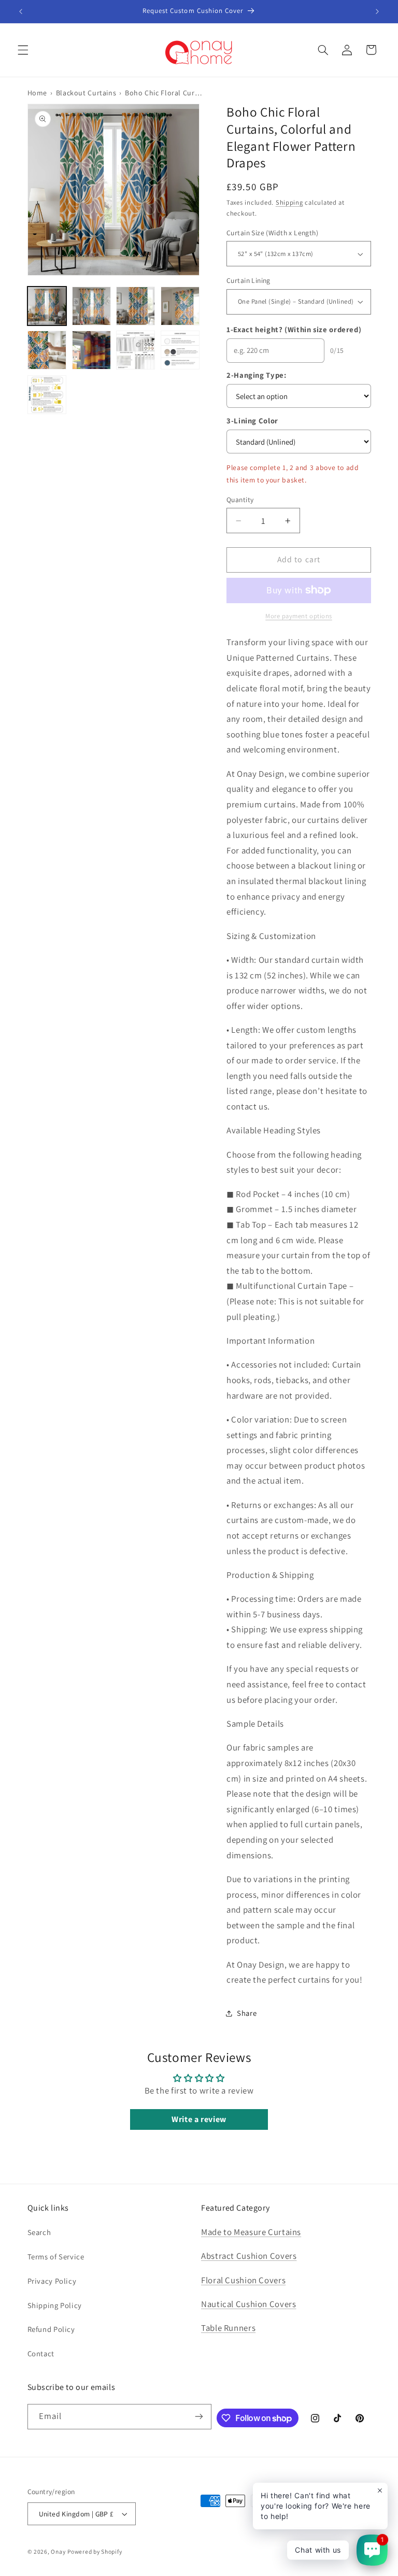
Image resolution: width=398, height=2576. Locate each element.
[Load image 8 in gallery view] (180, 350)
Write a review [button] (199, 2119)
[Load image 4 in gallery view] (180, 305)
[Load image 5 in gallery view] (47, 350)
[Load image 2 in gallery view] (91, 305)
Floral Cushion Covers (243, 2280)
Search (39, 2232)
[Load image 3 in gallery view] (136, 305)
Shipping (289, 202)
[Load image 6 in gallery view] (91, 350)
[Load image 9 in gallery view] (47, 394)
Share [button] (247, 2013)
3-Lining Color (252, 421)
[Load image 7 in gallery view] (136, 350)
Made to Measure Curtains (251, 2232)
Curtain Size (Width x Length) (272, 232)
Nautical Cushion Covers (249, 2304)
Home (38, 93)
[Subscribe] (199, 2417)
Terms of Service (56, 2257)
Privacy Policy (52, 2281)
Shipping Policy (55, 2305)
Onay (58, 2551)
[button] (23, 50)
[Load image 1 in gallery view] (47, 305)
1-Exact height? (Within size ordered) (294, 329)
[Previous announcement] (21, 11)
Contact (41, 2353)
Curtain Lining (248, 280)
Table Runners (228, 2328)
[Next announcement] (377, 11)
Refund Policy (51, 2329)
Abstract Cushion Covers (249, 2256)
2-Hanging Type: (256, 375)
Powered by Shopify (95, 2551)
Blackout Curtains (86, 93)
